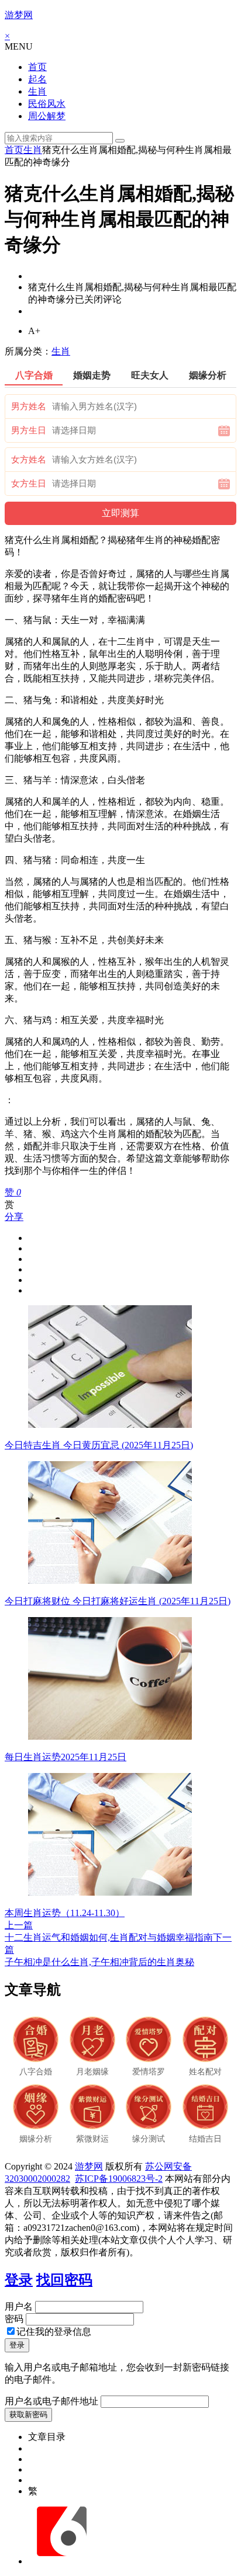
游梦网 (19, 15)
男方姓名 (29, 406)
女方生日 (29, 484)
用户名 (19, 2306)
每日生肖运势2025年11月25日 (66, 1757)
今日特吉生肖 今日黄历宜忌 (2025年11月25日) (99, 1445)
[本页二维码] (61, 2561)
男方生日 (29, 430)
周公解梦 (47, 116)
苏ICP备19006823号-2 (119, 2179)
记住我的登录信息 (54, 2332)
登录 (19, 2280)
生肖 (37, 91)
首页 (37, 67)
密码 (14, 2319)
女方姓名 (29, 460)
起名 (37, 79)
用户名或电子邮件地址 (51, 2401)
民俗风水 (47, 104)
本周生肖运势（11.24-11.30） (65, 1913)
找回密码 (64, 2280)
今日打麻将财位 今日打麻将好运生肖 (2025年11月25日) (118, 1601)
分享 (14, 1217)
